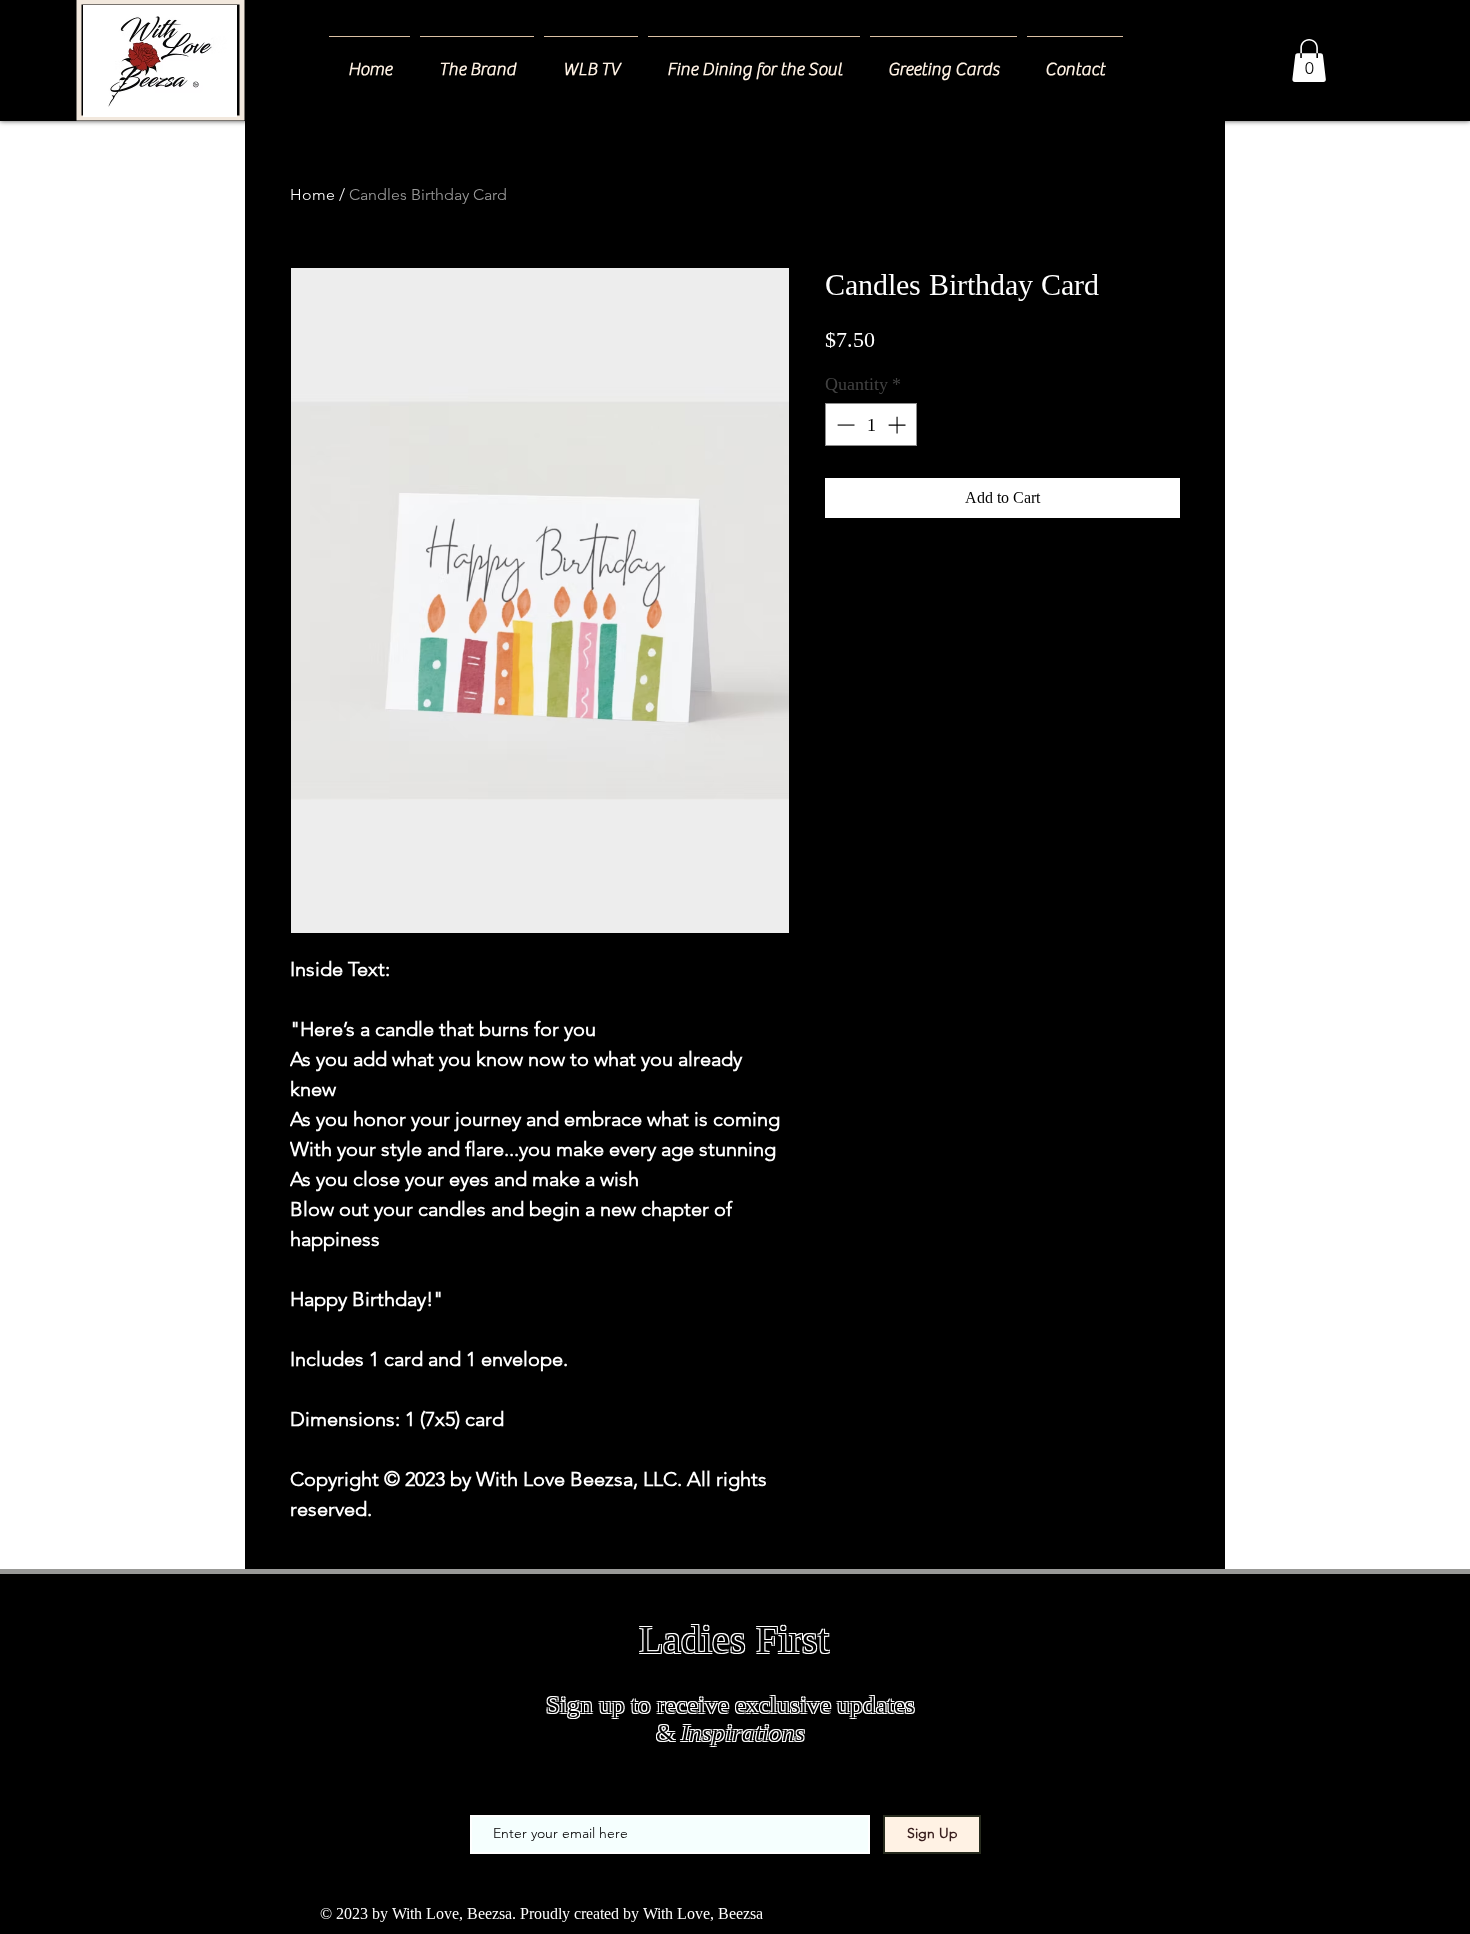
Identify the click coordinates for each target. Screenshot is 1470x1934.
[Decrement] (843, 424)
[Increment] (898, 424)
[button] (1309, 60)
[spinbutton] (871, 424)
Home (312, 194)
